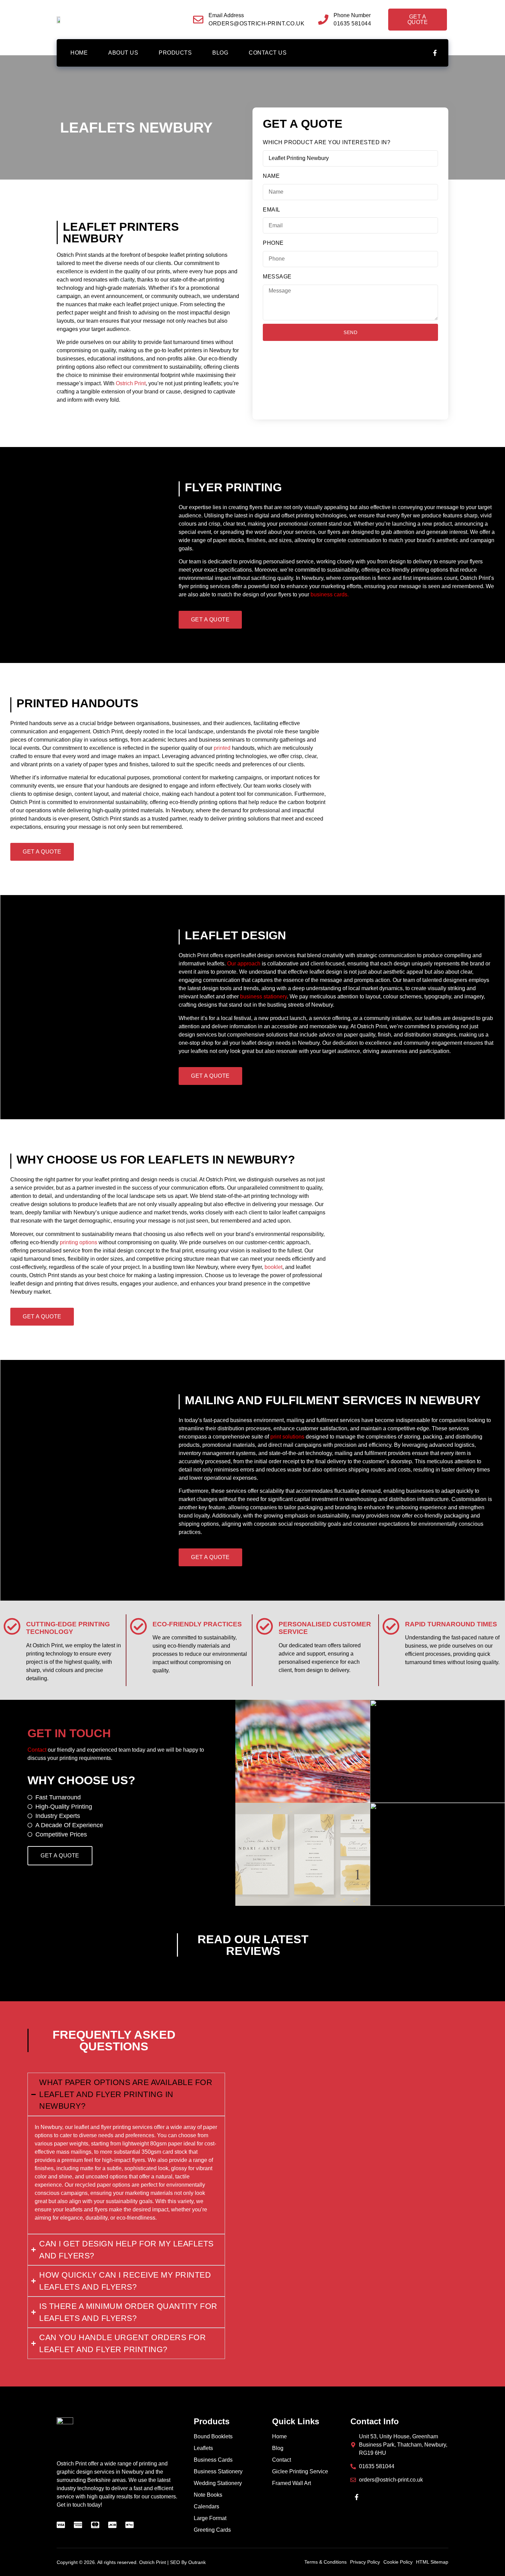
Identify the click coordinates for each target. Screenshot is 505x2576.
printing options (78, 1242)
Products (175, 53)
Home (79, 53)
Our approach (244, 964)
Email (272, 210)
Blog (220, 53)
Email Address (226, 15)
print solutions (287, 1437)
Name (271, 176)
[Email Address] (198, 20)
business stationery (263, 997)
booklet (273, 1267)
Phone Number (352, 15)
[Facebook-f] (435, 53)
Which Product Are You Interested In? (327, 142)
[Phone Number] (323, 20)
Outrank (197, 2562)
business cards (329, 594)
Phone (273, 243)
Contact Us (268, 53)
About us (123, 53)
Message (277, 277)
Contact (37, 1750)
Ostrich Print (131, 383)
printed (222, 748)
